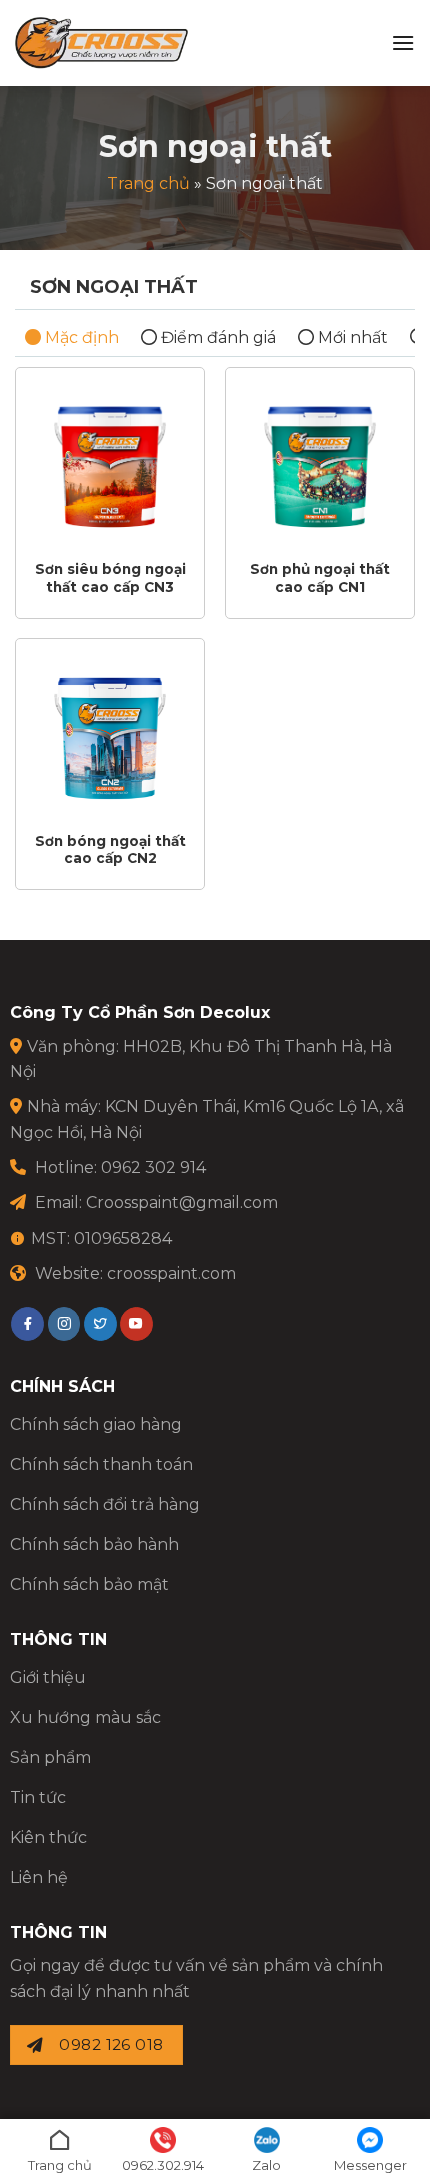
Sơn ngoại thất (114, 287)
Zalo (266, 2165)
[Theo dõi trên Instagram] (64, 1324)
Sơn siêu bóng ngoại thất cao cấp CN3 (110, 578)
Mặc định (80, 337)
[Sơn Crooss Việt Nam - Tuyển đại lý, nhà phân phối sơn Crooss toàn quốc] (101, 43)
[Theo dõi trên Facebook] (27, 1324)
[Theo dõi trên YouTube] (136, 1324)
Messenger (370, 2165)
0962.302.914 (163, 2165)
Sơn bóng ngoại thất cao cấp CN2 (110, 850)
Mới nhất (351, 337)
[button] (403, 42)
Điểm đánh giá (216, 337)
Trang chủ (148, 183)
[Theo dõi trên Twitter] (100, 1324)
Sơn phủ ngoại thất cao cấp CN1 (320, 578)
